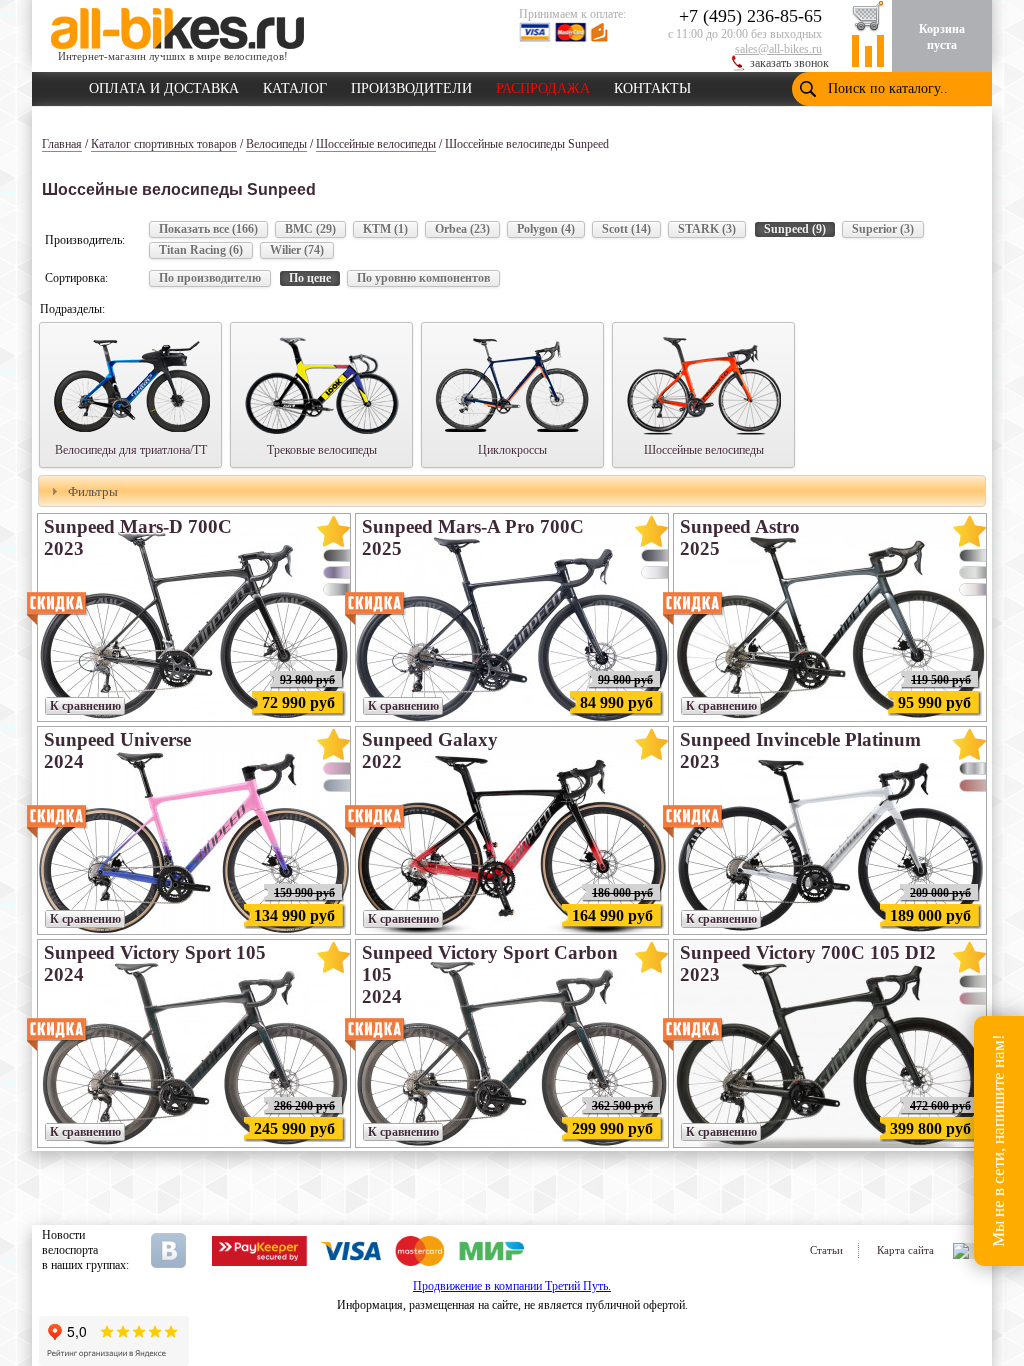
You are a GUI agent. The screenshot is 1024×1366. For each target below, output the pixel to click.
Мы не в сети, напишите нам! (998, 1141)
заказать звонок (789, 63)
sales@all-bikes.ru (778, 49)
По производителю (210, 278)
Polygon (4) (546, 229)
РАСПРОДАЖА (543, 85)
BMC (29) (310, 229)
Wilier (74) (297, 250)
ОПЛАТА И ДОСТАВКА (164, 85)
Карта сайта (905, 1250)
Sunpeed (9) (795, 229)
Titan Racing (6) (201, 250)
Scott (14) (626, 229)
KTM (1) (385, 229)
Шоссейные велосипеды (376, 144)
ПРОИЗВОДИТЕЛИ (411, 85)
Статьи (826, 1250)
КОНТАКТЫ (652, 85)
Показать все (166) (208, 229)
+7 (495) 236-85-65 (750, 16)
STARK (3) (707, 229)
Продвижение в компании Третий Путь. (512, 1286)
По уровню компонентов (423, 278)
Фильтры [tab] (93, 491)
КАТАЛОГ (295, 85)
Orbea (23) (462, 229)
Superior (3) (883, 229)
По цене (310, 278)
